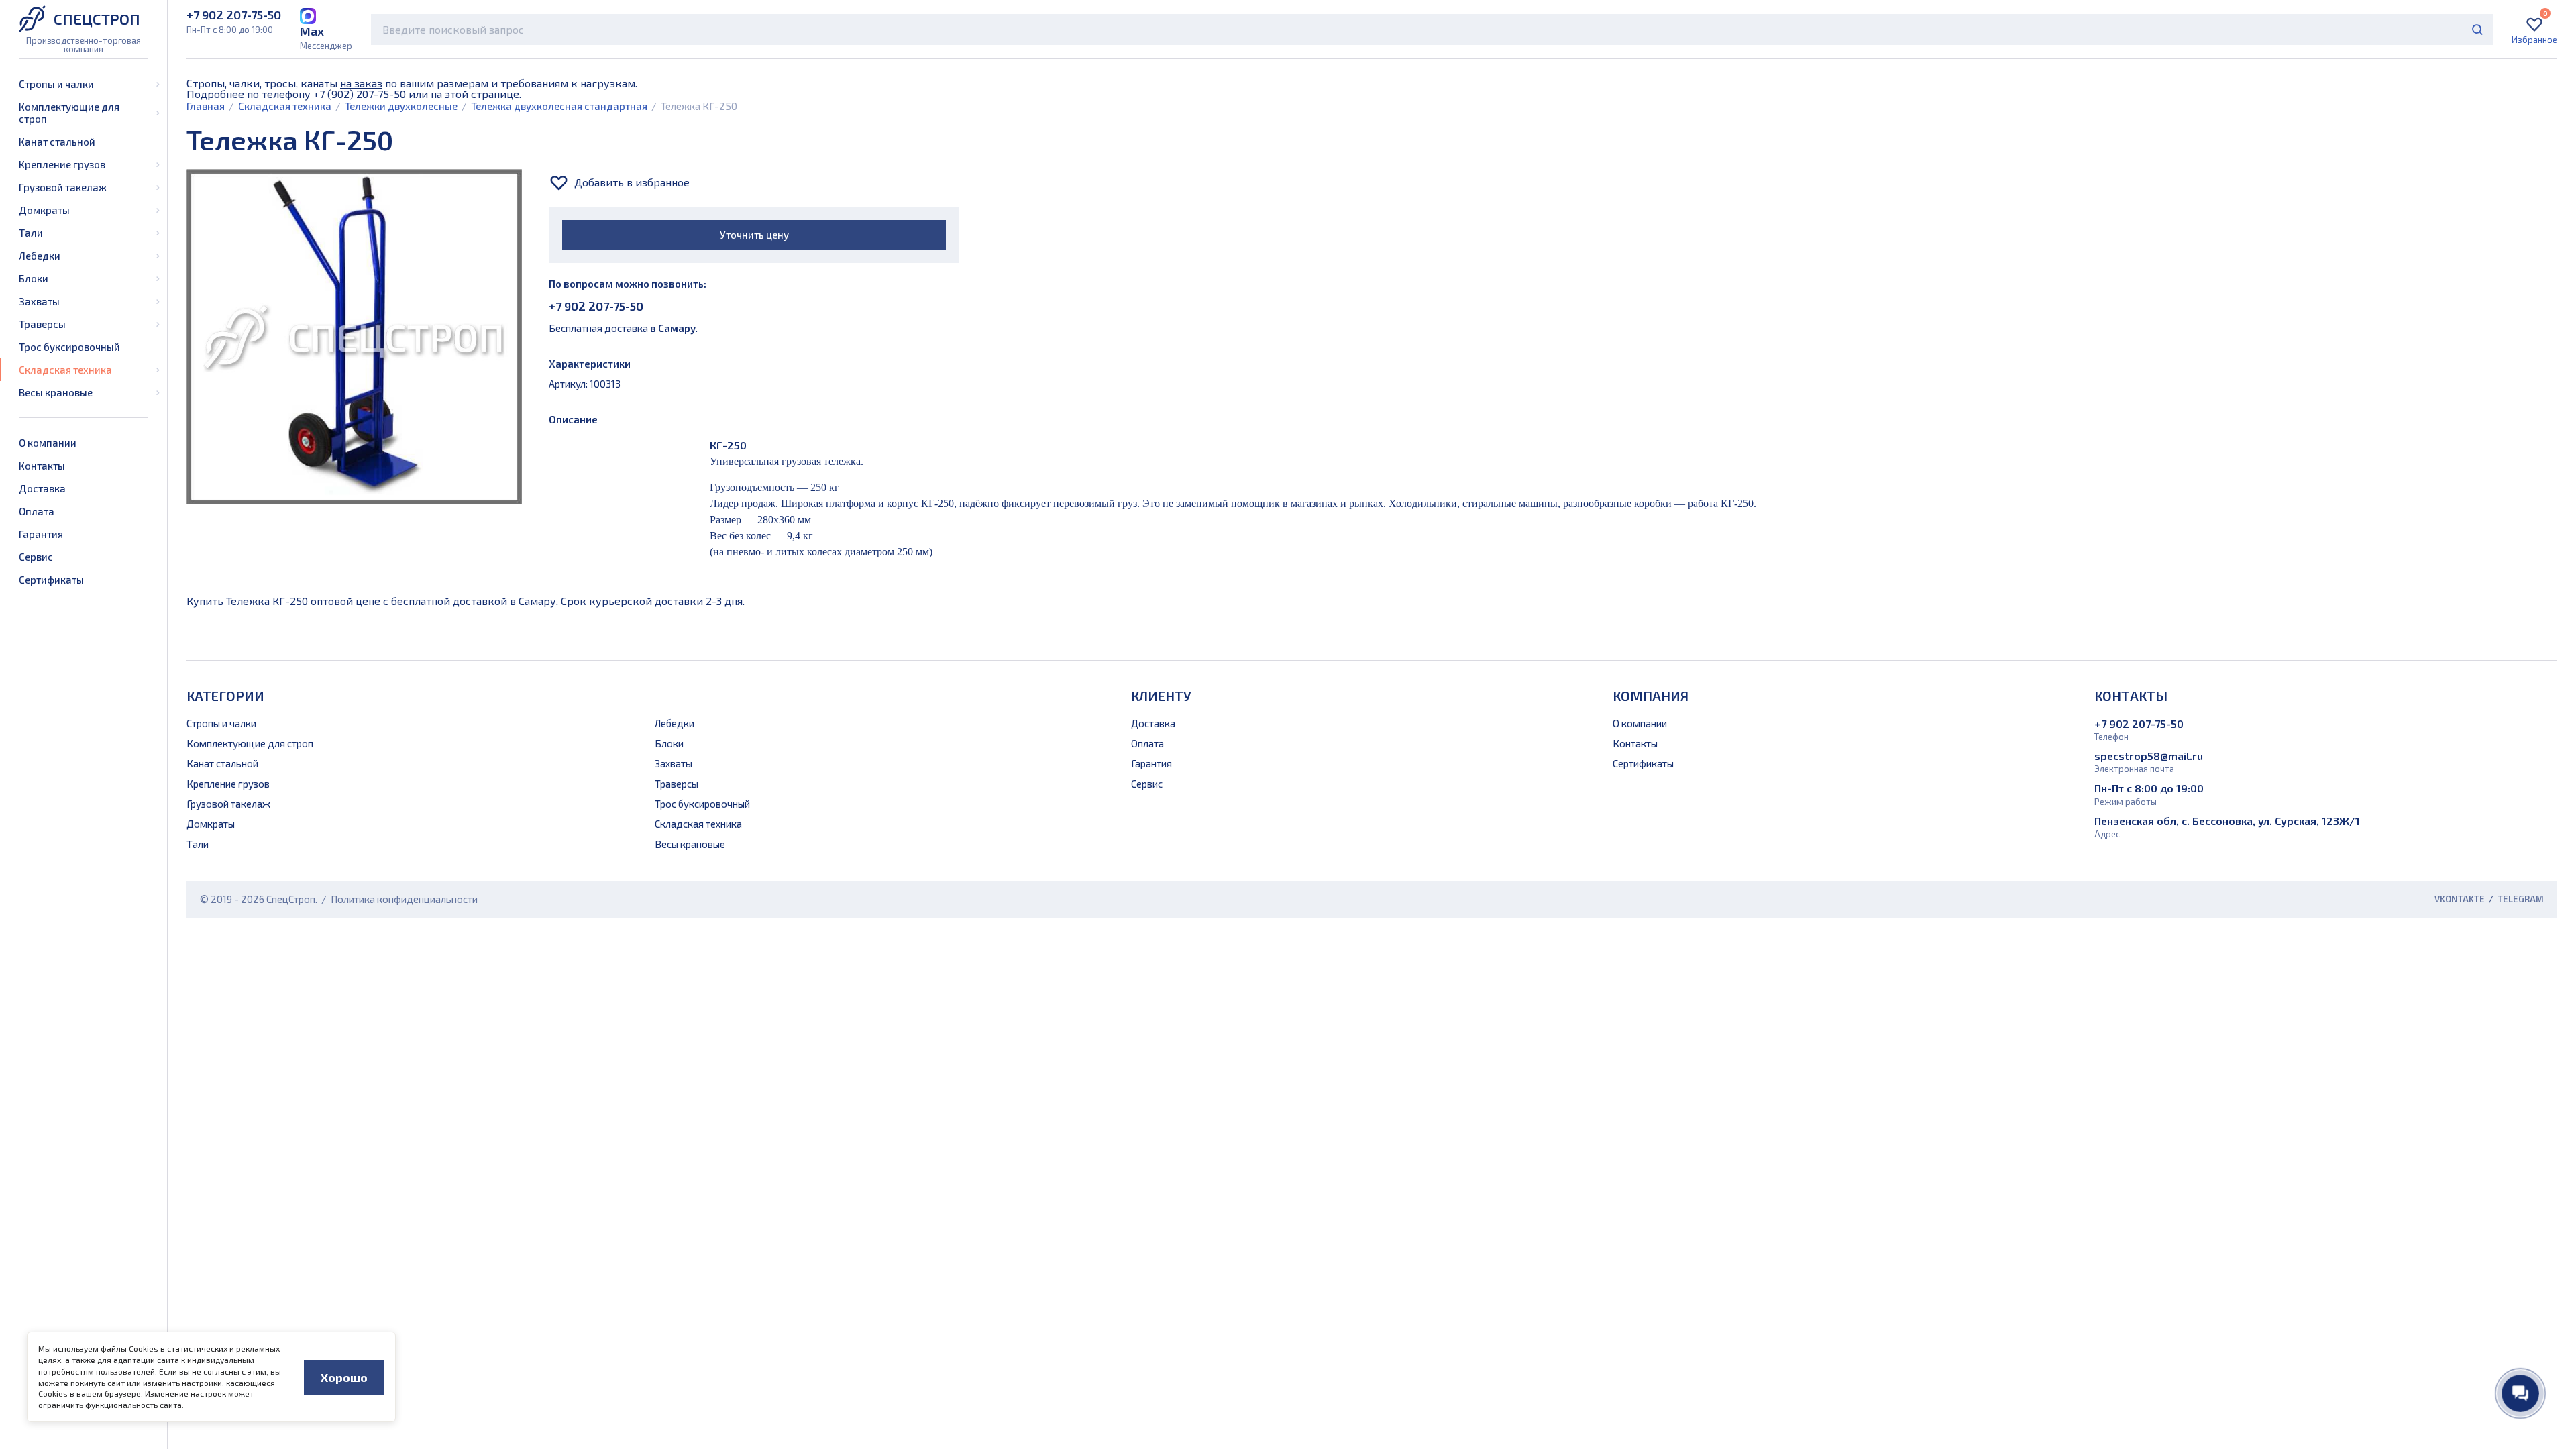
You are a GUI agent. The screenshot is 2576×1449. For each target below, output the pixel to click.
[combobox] (1432, 30)
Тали (31, 233)
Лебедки (40, 256)
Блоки (34, 278)
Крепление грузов (62, 164)
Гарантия (41, 534)
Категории (225, 696)
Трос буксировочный (69, 347)
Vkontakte (2460, 899)
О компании (48, 443)
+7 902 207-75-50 (596, 306)
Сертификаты (51, 580)
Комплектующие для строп (69, 113)
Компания (1651, 696)
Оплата (37, 511)
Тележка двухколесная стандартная (559, 106)
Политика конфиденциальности (404, 899)
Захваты (39, 301)
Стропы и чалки (56, 84)
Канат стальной (57, 142)
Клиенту (1161, 696)
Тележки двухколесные (401, 106)
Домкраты (44, 210)
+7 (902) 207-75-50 (360, 94)
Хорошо (344, 1377)
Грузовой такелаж (63, 187)
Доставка (42, 488)
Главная (206, 106)
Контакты (42, 466)
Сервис (36, 557)
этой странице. (483, 94)
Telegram (2521, 899)
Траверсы (42, 324)
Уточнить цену (754, 235)
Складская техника (65, 370)
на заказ (361, 83)
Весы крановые (56, 392)
